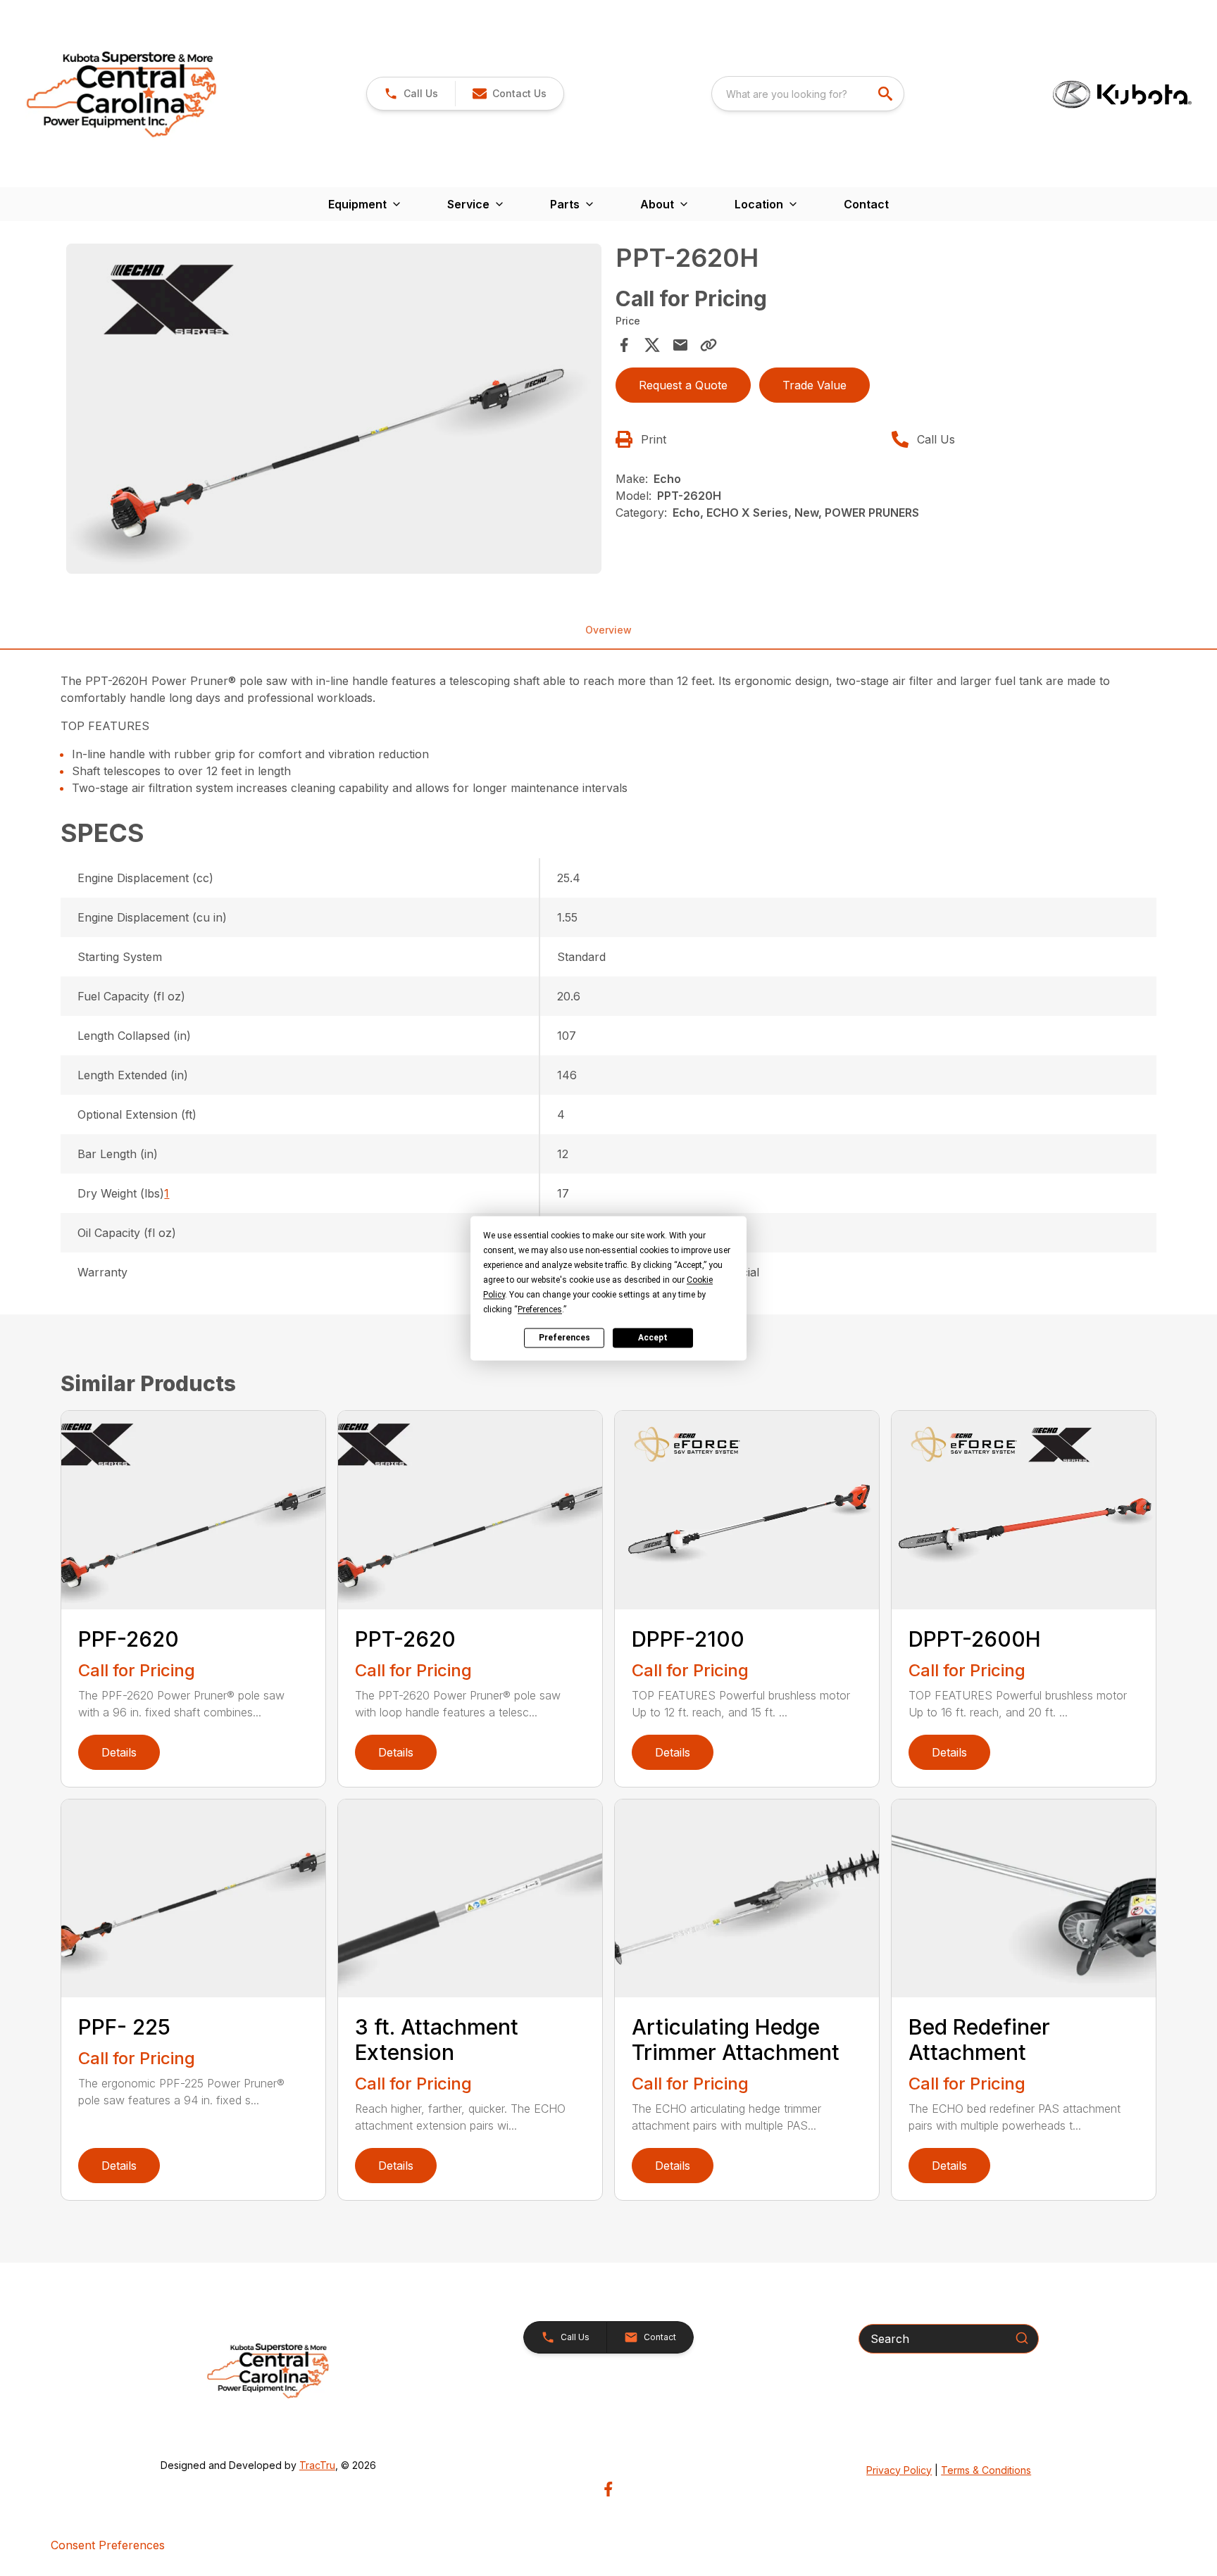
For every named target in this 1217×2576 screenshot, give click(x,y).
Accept (653, 1338)
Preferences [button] (540, 1309)
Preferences (564, 1338)
